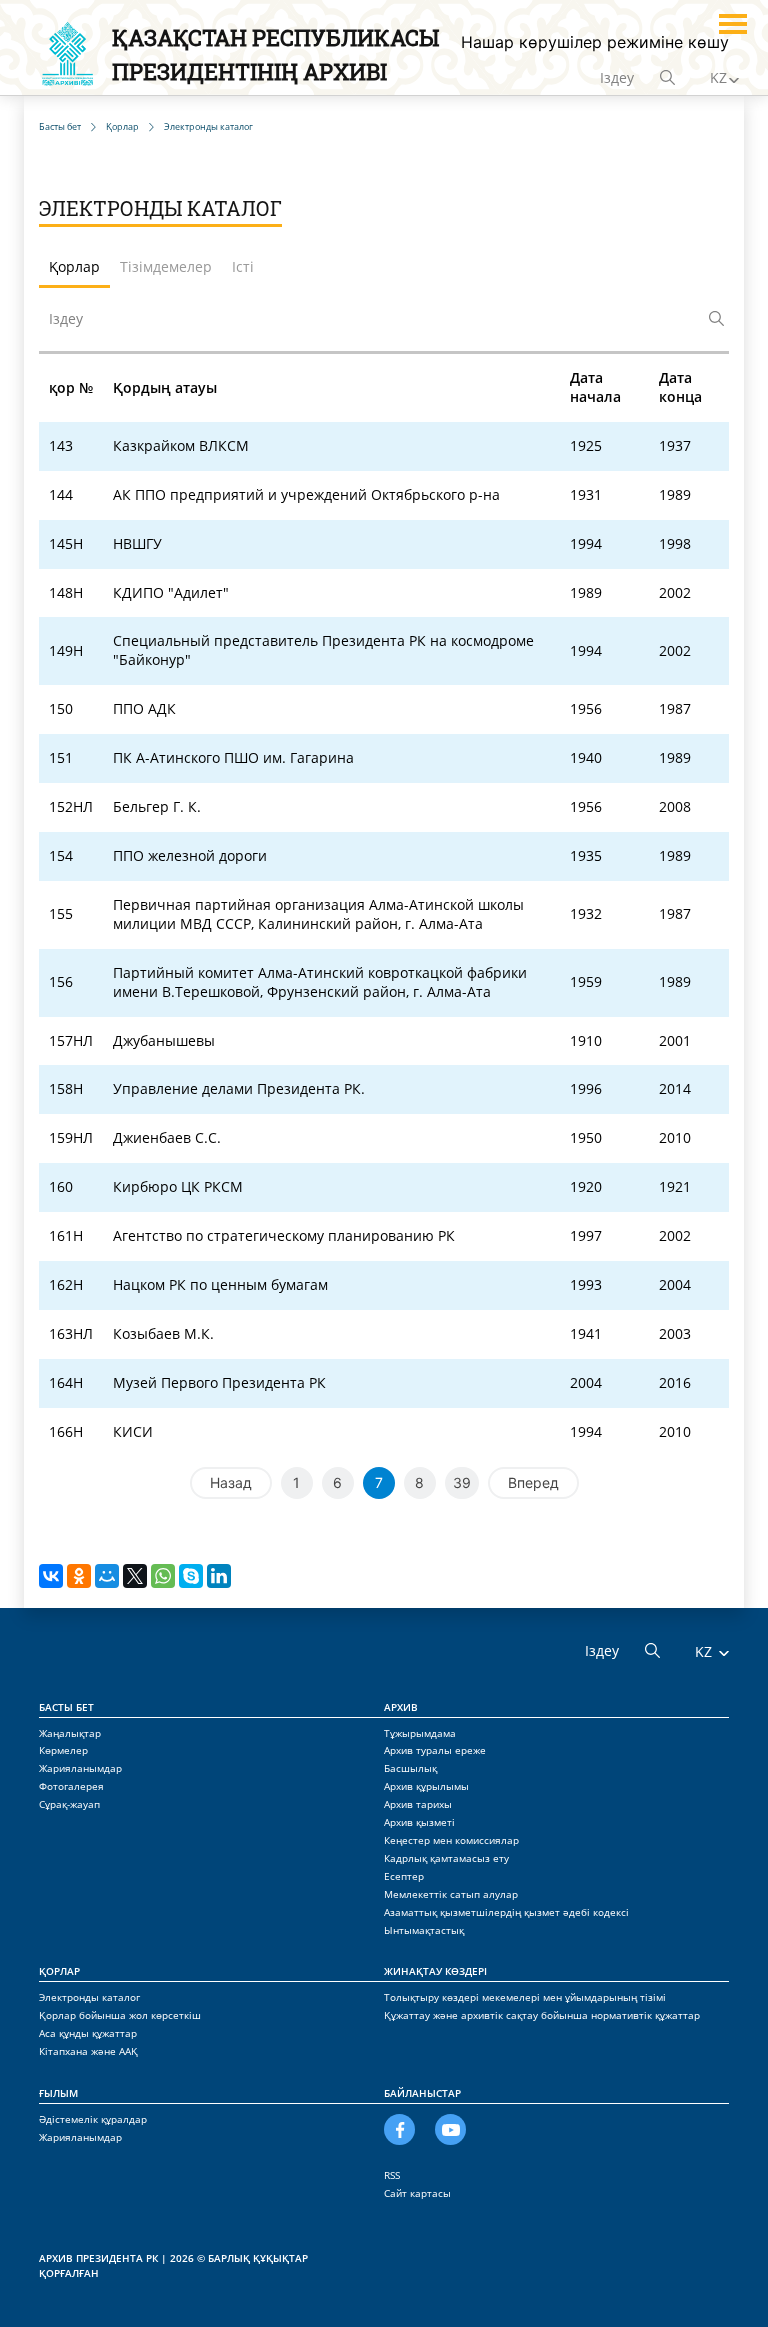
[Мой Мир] (107, 1576)
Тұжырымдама (420, 1733)
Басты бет (66, 1707)
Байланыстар (422, 2093)
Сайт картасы (417, 2193)
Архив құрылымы (426, 1786)
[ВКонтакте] (51, 1576)
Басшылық (410, 1768)
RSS (392, 2175)
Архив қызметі (419, 1822)
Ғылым (58, 2093)
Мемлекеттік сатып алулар (451, 1894)
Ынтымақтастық (424, 1930)
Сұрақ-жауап (69, 1804)
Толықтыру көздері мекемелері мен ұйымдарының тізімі (525, 1997)
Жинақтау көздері (435, 1971)
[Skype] (191, 1576)
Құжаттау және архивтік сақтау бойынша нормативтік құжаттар (542, 2015)
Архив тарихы (418, 1804)
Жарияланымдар (80, 1768)
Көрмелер (63, 1750)
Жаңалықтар (70, 1733)
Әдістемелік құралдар (93, 2119)
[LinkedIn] (219, 1576)
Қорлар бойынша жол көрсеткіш (120, 2015)
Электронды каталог (89, 1997)
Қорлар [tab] (74, 266)
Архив (401, 1707)
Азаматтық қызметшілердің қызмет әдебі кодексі (506, 1912)
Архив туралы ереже (435, 1750)
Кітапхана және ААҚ (88, 2051)
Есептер (404, 1876)
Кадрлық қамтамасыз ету (446, 1858)
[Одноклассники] (79, 1576)
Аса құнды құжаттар (88, 2033)
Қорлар (59, 1971)
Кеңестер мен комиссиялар (451, 1840)
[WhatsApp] (163, 1576)
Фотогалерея (71, 1786)
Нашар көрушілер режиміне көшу (595, 42)
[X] (135, 1576)
